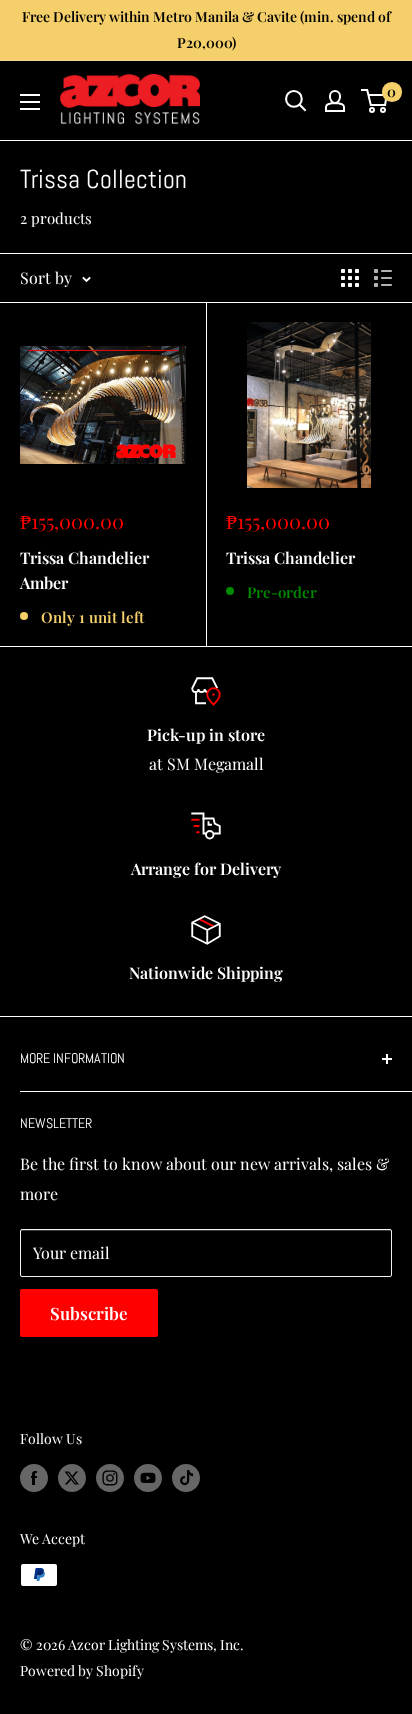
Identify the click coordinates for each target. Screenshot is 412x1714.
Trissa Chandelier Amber (84, 570)
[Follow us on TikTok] (186, 1477)
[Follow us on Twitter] (72, 1477)
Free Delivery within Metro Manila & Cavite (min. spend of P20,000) (206, 29)
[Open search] (296, 101)
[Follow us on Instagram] (110, 1477)
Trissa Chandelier (290, 557)
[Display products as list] (383, 278)
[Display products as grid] (350, 278)
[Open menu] (30, 102)
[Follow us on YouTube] (148, 1477)
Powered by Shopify (82, 1670)
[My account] (335, 101)
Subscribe (89, 1313)
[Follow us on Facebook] (34, 1477)
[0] (375, 101)
